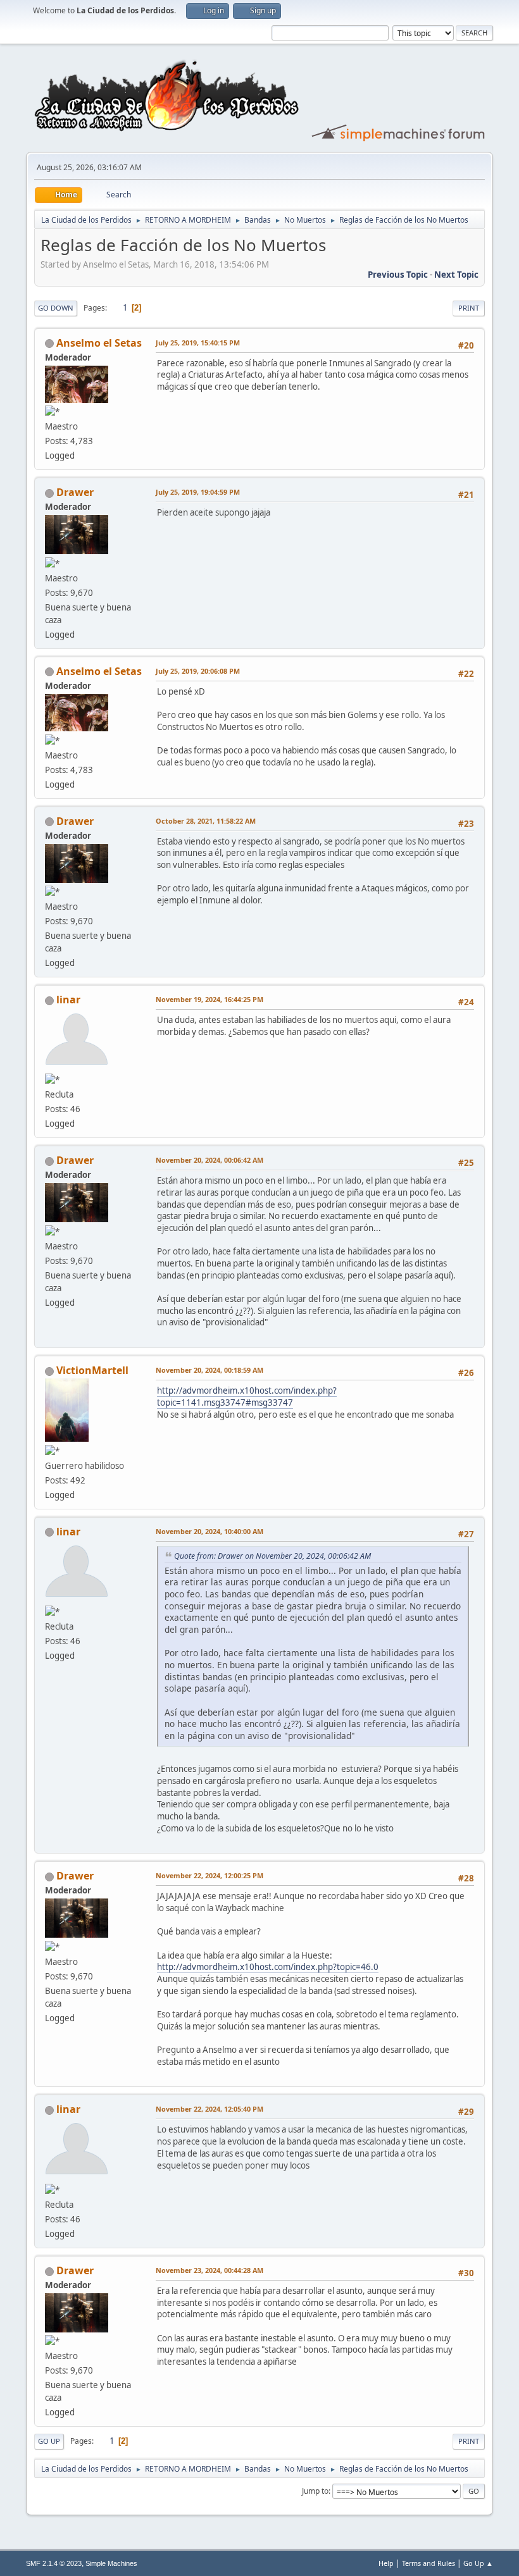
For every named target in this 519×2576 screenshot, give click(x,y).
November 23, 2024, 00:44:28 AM (209, 2270)
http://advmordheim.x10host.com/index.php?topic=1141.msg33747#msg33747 (247, 1396)
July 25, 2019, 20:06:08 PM (198, 671)
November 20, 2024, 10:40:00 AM (209, 1531)
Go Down (56, 308)
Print (469, 308)
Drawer (75, 492)
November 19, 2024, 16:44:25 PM (209, 999)
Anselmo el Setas (99, 343)
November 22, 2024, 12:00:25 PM (209, 1875)
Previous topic (398, 275)
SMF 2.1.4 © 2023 (54, 2563)
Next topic (456, 275)
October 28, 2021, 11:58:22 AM (206, 821)
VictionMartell (92, 1370)
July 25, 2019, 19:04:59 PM (198, 492)
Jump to (315, 2491)
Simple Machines (111, 2563)
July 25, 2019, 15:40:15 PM (198, 343)
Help (386, 2563)
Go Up (49, 2441)
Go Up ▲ (478, 2563)
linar (68, 1000)
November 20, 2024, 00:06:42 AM (209, 1160)
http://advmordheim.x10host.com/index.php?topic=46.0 (268, 1967)
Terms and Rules (428, 2563)
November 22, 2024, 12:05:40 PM (209, 2109)
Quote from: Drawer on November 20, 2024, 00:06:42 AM (272, 1556)
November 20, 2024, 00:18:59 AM (209, 1370)
